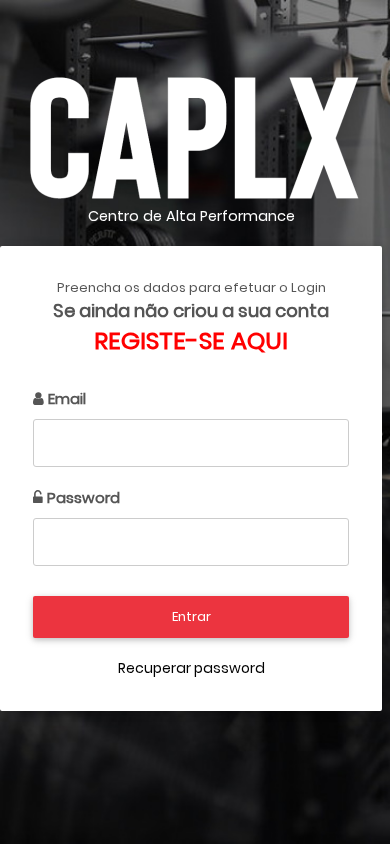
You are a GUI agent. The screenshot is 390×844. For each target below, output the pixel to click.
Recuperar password (191, 668)
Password (81, 497)
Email (65, 398)
